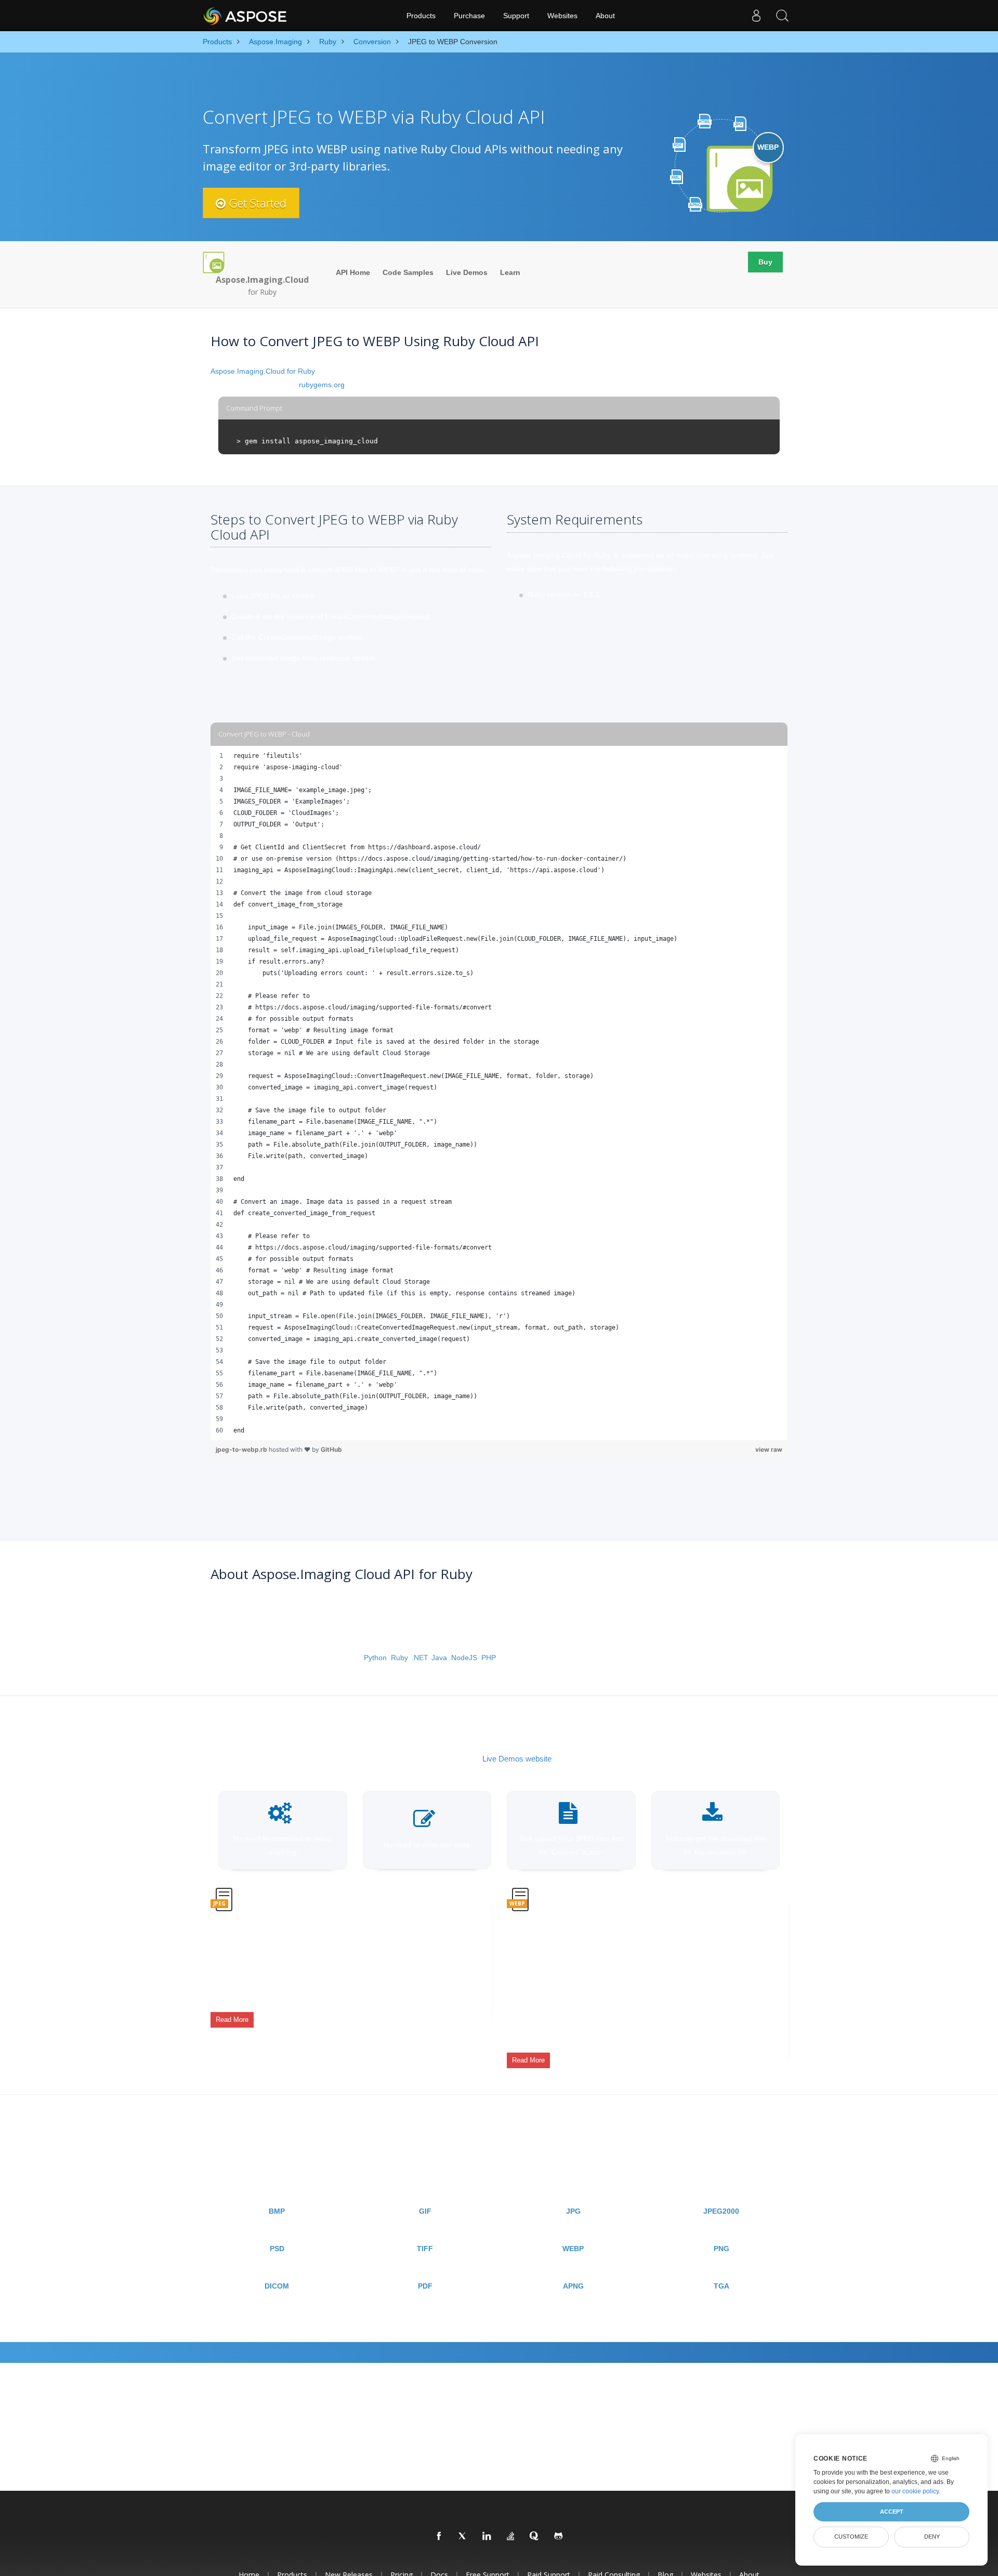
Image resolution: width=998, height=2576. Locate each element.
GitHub (331, 1449)
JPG (573, 2211)
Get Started (256, 203)
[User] (756, 16)
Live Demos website (517, 1759)
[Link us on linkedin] (487, 2536)
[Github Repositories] (559, 2536)
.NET (419, 1658)
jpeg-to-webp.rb (242, 1449)
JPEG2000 (721, 2211)
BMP (277, 2211)
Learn (510, 272)
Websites (562, 16)
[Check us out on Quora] (535, 2536)
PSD (277, 2249)
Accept (892, 2512)
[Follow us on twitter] (463, 2536)
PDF (425, 2286)
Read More (232, 2020)
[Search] (782, 16)
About (605, 16)
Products (421, 16)
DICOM (277, 2286)
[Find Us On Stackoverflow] (511, 2536)
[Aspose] (246, 16)
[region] (499, 1093)
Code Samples (408, 272)
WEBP (573, 2249)
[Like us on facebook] (439, 2536)
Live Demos (467, 272)
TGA (721, 2286)
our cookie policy (915, 2491)
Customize (851, 2536)
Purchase (469, 16)
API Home (353, 272)
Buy (765, 262)
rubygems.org (322, 385)
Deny (932, 2536)
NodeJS (464, 1658)
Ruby (399, 1658)
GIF (425, 2211)
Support (516, 16)
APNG (573, 2286)
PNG (721, 2249)
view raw (769, 1449)
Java (439, 1658)
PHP (489, 1658)
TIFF (425, 2249)
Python (375, 1658)
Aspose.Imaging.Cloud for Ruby (263, 371)
